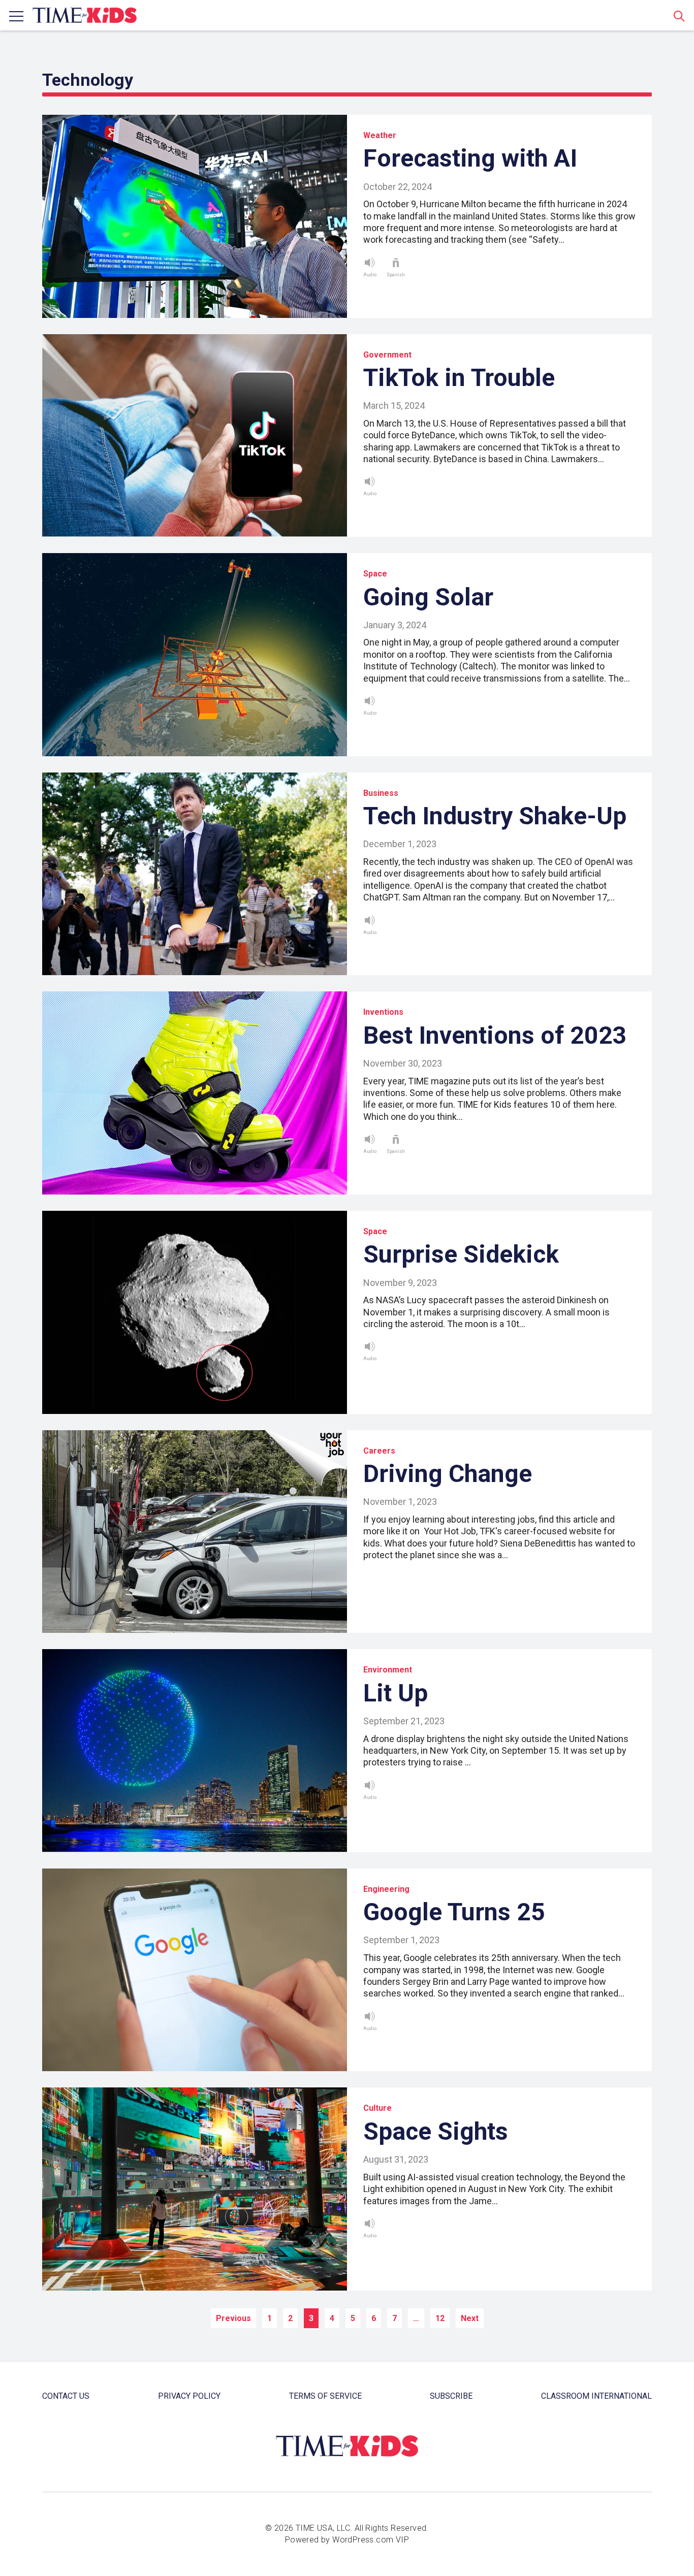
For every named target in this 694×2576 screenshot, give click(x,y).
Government (387, 355)
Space (375, 574)
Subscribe (451, 2396)
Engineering (386, 1889)
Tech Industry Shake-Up (495, 816)
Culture (377, 2108)
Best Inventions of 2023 (495, 1035)
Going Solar (428, 597)
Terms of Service (325, 2396)
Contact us (66, 2396)
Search (679, 16)
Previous (233, 2318)
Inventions (383, 1012)
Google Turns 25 (454, 1912)
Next (470, 2318)
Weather (380, 135)
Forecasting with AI (470, 158)
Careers (379, 1451)
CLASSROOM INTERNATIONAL (596, 2396)
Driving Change (448, 1474)
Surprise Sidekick (461, 1254)
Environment (388, 1670)
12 (440, 2318)
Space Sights (436, 2131)
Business (381, 793)
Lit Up (396, 1693)
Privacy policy (189, 2396)
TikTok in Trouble (459, 378)
